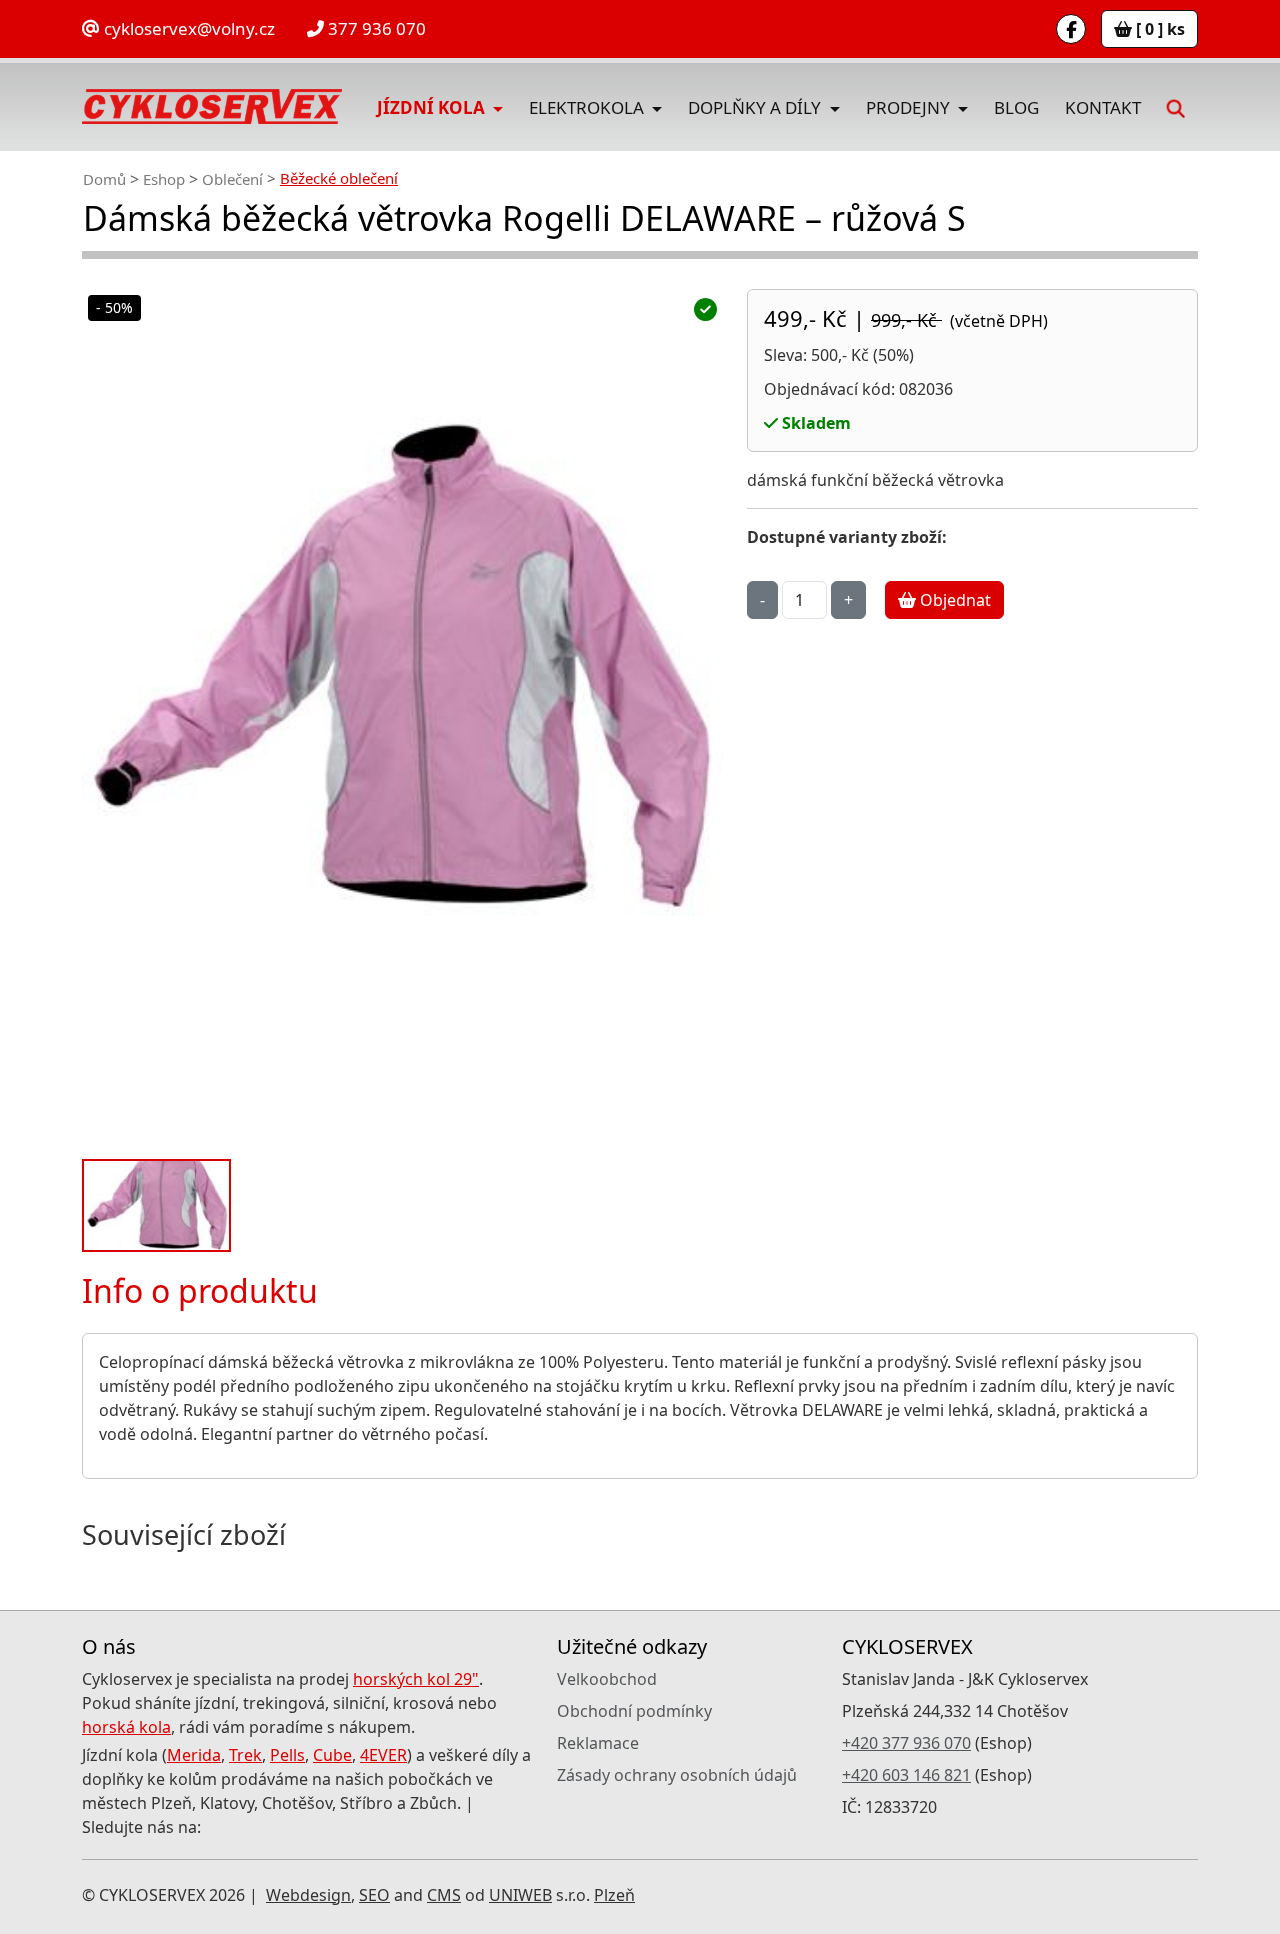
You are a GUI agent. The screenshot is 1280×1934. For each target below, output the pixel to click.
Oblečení (232, 179)
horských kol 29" (416, 1679)
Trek (245, 1755)
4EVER (383, 1755)
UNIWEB (520, 1895)
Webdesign (308, 1895)
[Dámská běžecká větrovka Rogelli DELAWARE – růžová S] (402, 716)
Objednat (953, 600)
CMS (444, 1895)
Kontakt (1103, 107)
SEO (374, 1895)
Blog (1016, 107)
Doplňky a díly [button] (756, 107)
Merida (194, 1755)
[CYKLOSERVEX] (212, 107)
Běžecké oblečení (339, 178)
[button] (1176, 106)
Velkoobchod (607, 1679)
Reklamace (598, 1743)
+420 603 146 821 (906, 1775)
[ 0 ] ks (1158, 29)
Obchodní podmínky (634, 1711)
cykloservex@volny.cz (187, 28)
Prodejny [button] (910, 107)
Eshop (164, 179)
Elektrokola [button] (588, 107)
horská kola (126, 1727)
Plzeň (614, 1895)
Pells (287, 1755)
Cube (332, 1755)
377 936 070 (375, 28)
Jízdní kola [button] (433, 107)
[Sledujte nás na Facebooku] (1071, 29)
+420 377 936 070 (906, 1743)
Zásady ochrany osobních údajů (677, 1775)
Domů (104, 179)
